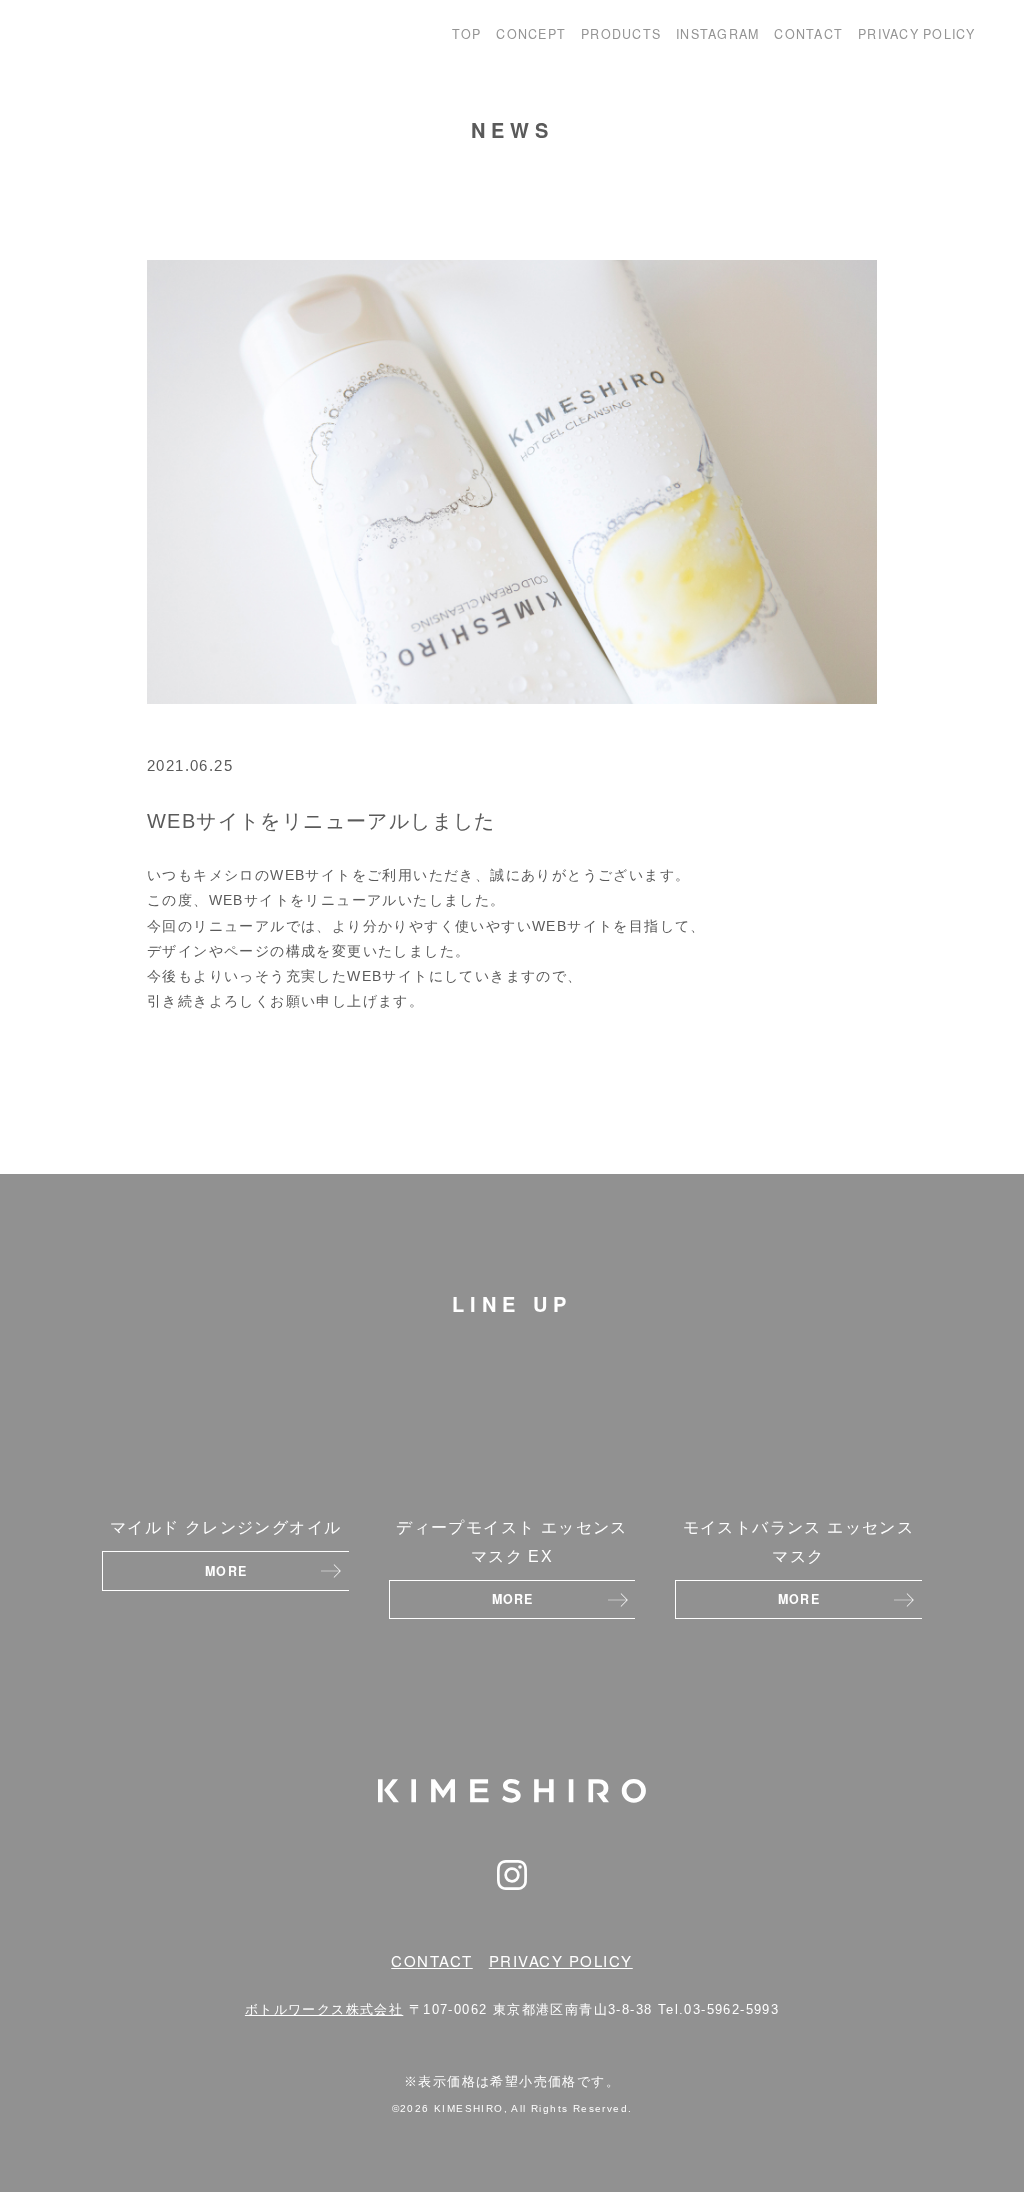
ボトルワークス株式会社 (324, 2010)
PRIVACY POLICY (917, 34)
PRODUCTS (621, 34)
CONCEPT (531, 34)
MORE (226, 1571)
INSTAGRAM (717, 34)
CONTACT (808, 34)
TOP (467, 34)
